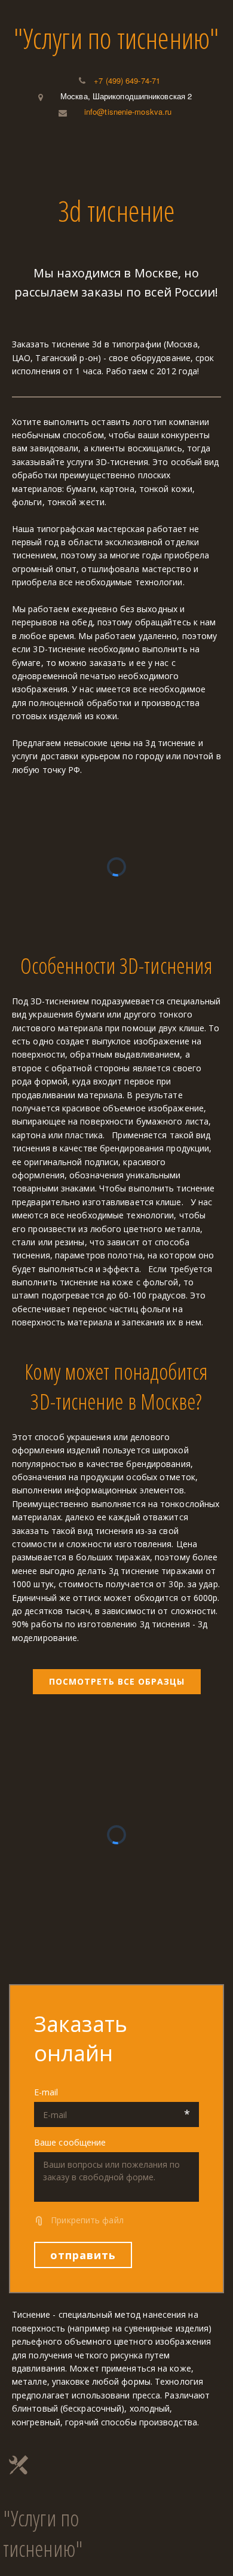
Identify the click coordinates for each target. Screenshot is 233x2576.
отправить (83, 2255)
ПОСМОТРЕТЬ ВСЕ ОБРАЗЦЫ (117, 1681)
